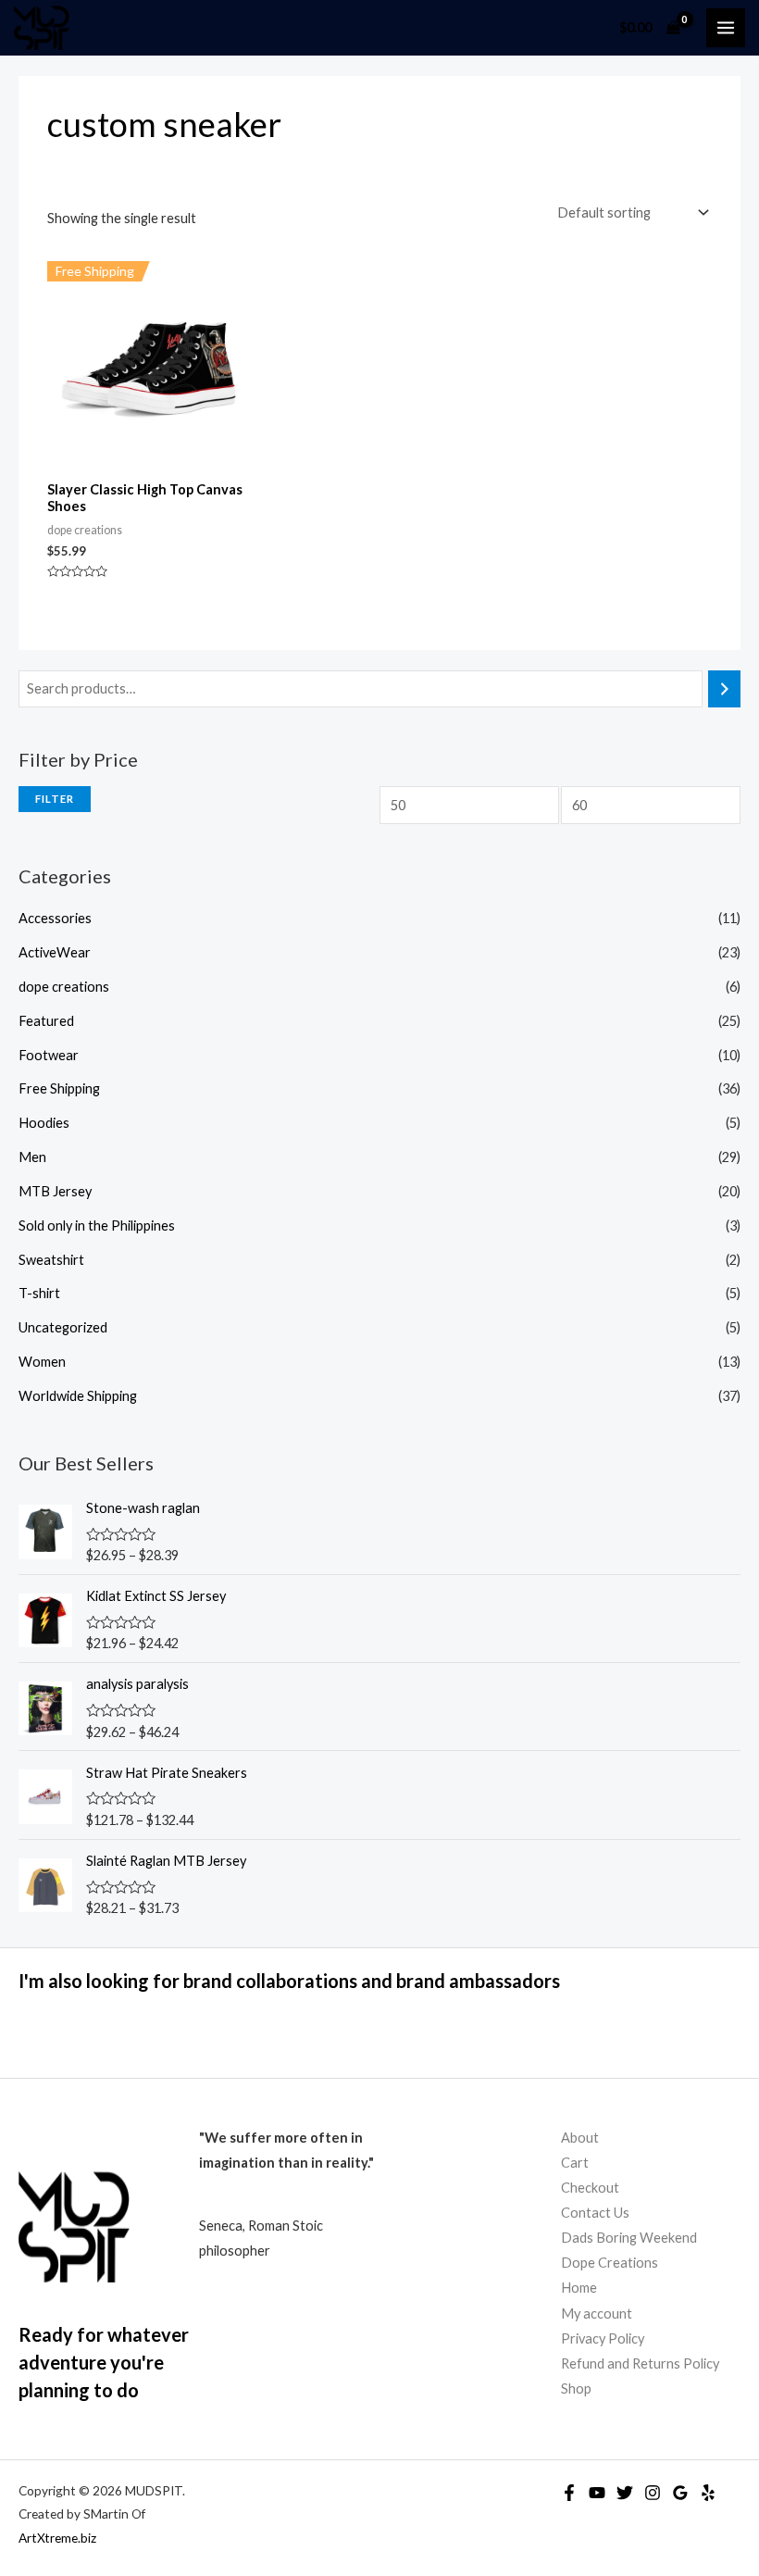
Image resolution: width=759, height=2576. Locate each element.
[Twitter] (625, 2493)
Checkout (590, 2188)
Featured (46, 1021)
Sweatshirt (51, 1260)
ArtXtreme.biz (57, 2538)
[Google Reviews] (680, 2493)
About (580, 2138)
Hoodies (44, 1123)
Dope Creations (610, 2263)
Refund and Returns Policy (640, 2363)
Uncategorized (63, 1327)
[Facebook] (569, 2493)
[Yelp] (708, 2493)
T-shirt (39, 1293)
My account (597, 2313)
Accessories (55, 918)
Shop (576, 2388)
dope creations (64, 987)
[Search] (724, 689)
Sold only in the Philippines (97, 1225)
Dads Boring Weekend (629, 2238)
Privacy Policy (603, 2338)
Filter (55, 799)
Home (579, 2288)
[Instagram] (653, 2493)
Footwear (49, 1055)
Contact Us (595, 2213)
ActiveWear (55, 952)
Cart (575, 2163)
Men (32, 1157)
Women (42, 1362)
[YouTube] (597, 2493)
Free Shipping (59, 1088)
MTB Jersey (55, 1191)
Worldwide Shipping (78, 1396)
